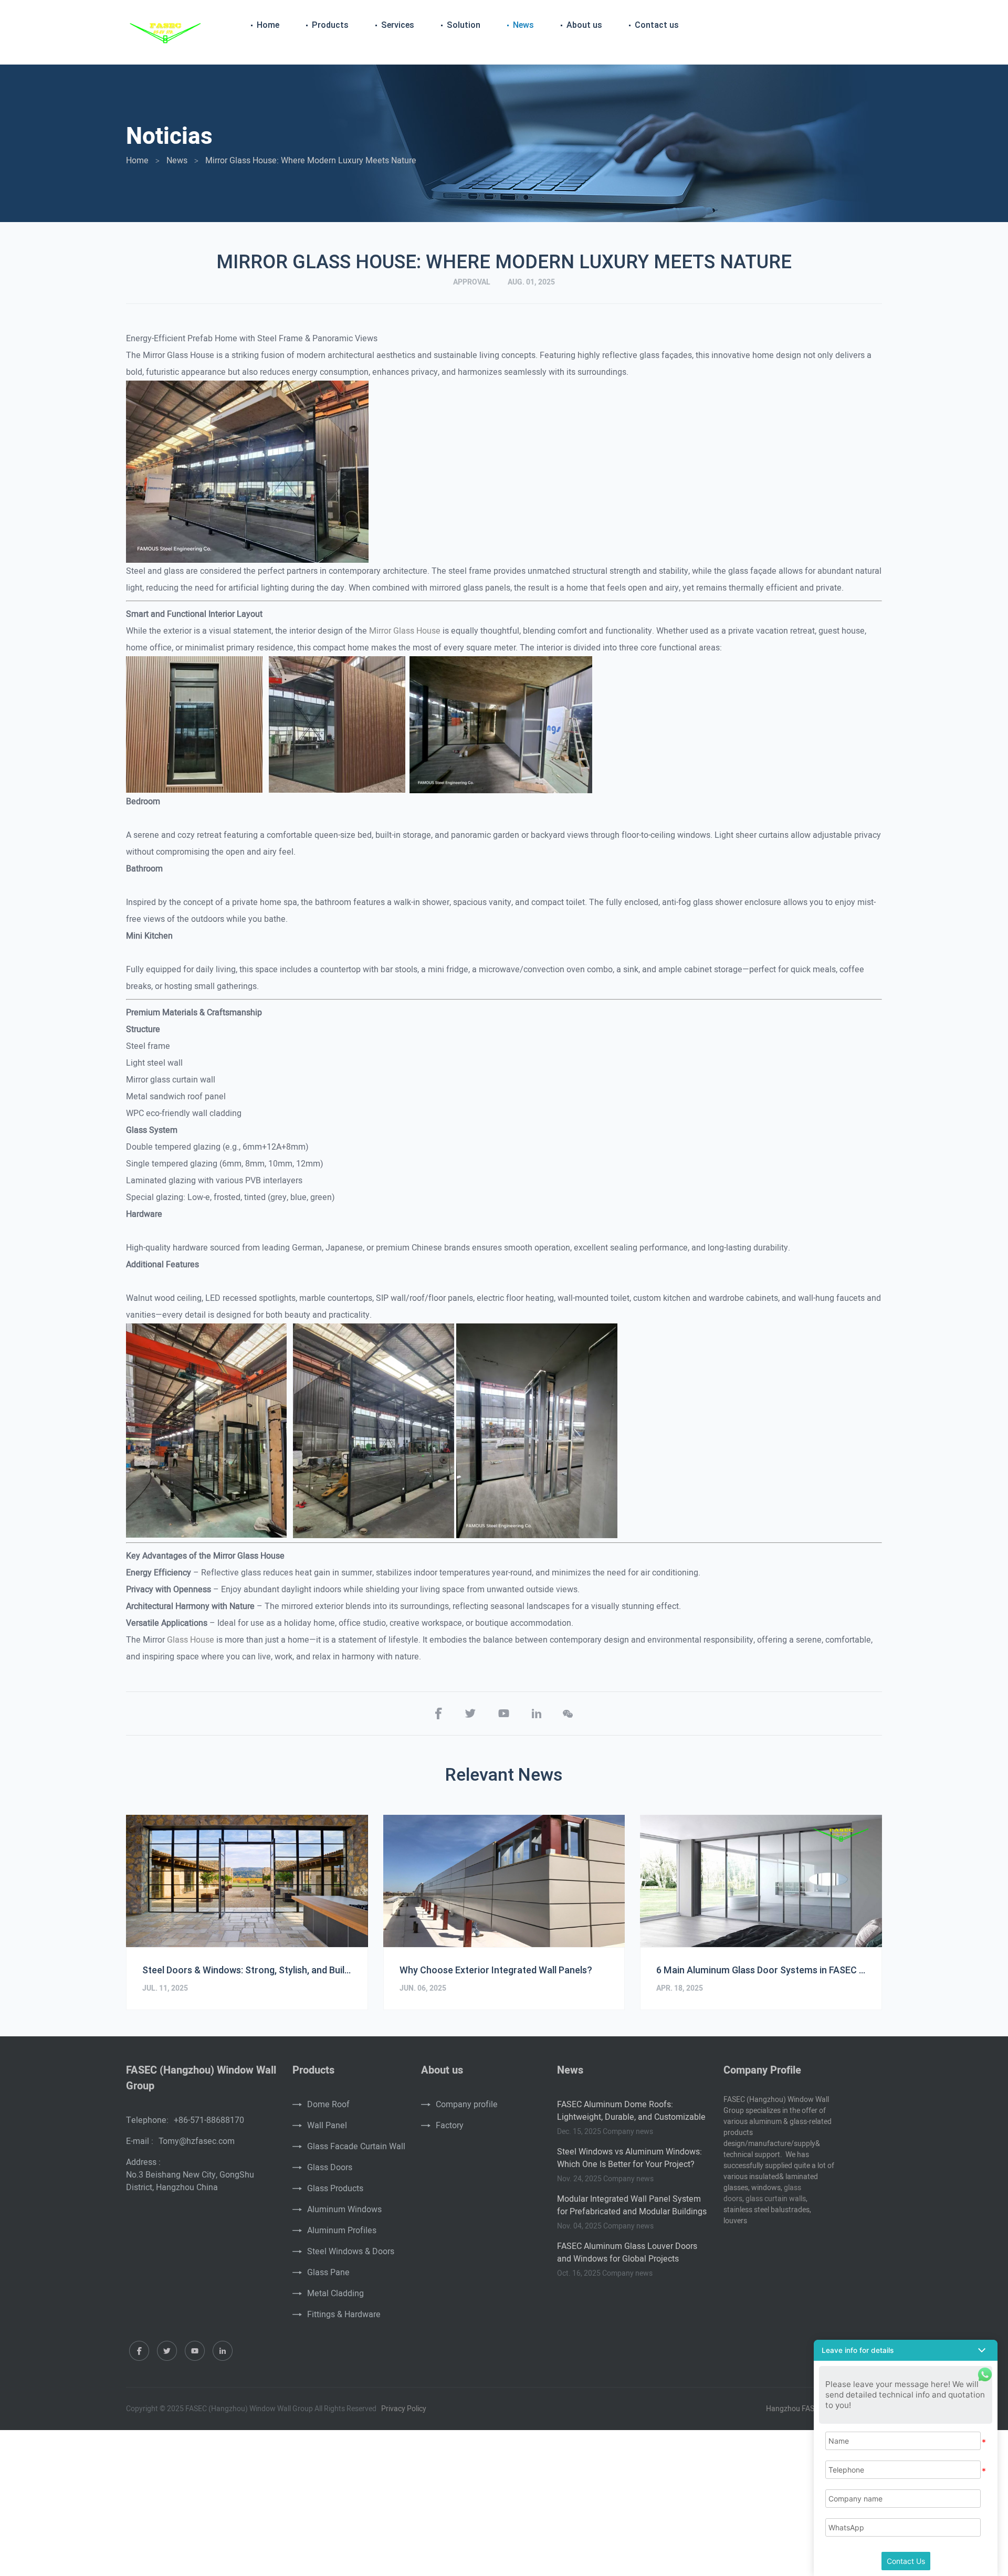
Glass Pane (328, 2273)
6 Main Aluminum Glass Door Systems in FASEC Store (761, 1970)
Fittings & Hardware (344, 2315)
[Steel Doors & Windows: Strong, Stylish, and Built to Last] (247, 1881)
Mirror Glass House (405, 631)
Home (268, 25)
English (865, 26)
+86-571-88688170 (209, 2120)
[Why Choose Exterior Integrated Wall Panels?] (504, 1881)
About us (584, 25)
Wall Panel (327, 2126)
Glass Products (335, 2189)
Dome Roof (328, 2105)
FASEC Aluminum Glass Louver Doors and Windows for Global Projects (627, 2253)
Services (398, 25)
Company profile (467, 2105)
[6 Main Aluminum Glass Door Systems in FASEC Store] (761, 1881)
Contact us (657, 25)
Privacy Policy (404, 2409)
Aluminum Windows (344, 2210)
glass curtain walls (776, 2199)
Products (330, 25)
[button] (906, 2350)
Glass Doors (330, 2168)
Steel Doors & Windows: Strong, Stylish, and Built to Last (247, 1970)
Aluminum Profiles (342, 2231)
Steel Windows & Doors (351, 2252)
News (523, 25)
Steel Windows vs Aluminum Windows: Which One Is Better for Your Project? (629, 2158)
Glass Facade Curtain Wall (356, 2147)
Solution (464, 25)
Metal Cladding (335, 2294)
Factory (450, 2126)
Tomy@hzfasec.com (197, 2141)
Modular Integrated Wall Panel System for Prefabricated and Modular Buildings (632, 2205)
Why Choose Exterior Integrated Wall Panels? (496, 1970)
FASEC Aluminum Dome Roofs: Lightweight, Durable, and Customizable (631, 2111)
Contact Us (906, 2561)
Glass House (191, 1640)
